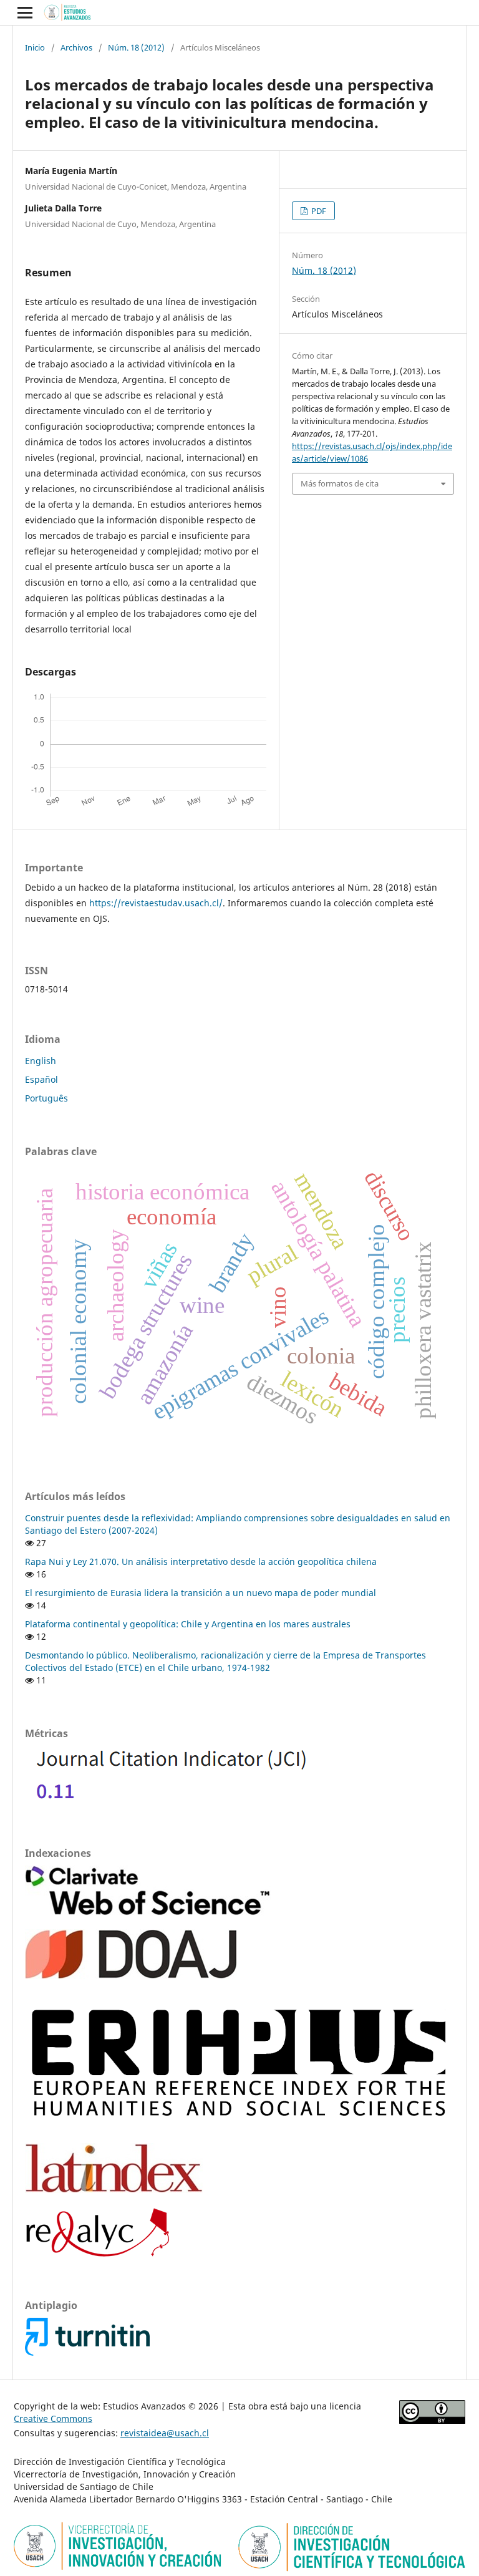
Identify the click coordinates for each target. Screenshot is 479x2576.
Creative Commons (53, 2419)
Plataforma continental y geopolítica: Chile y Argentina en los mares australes (188, 1624)
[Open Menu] (25, 12)
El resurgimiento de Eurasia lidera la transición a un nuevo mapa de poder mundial (201, 1593)
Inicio (35, 47)
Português (46, 1098)
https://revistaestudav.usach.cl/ (156, 903)
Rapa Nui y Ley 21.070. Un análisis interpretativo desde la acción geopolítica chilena (201, 1562)
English (41, 1061)
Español (41, 1079)
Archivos (76, 47)
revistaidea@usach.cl (165, 2433)
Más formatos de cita (340, 483)
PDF (318, 211)
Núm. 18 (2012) (136, 47)
